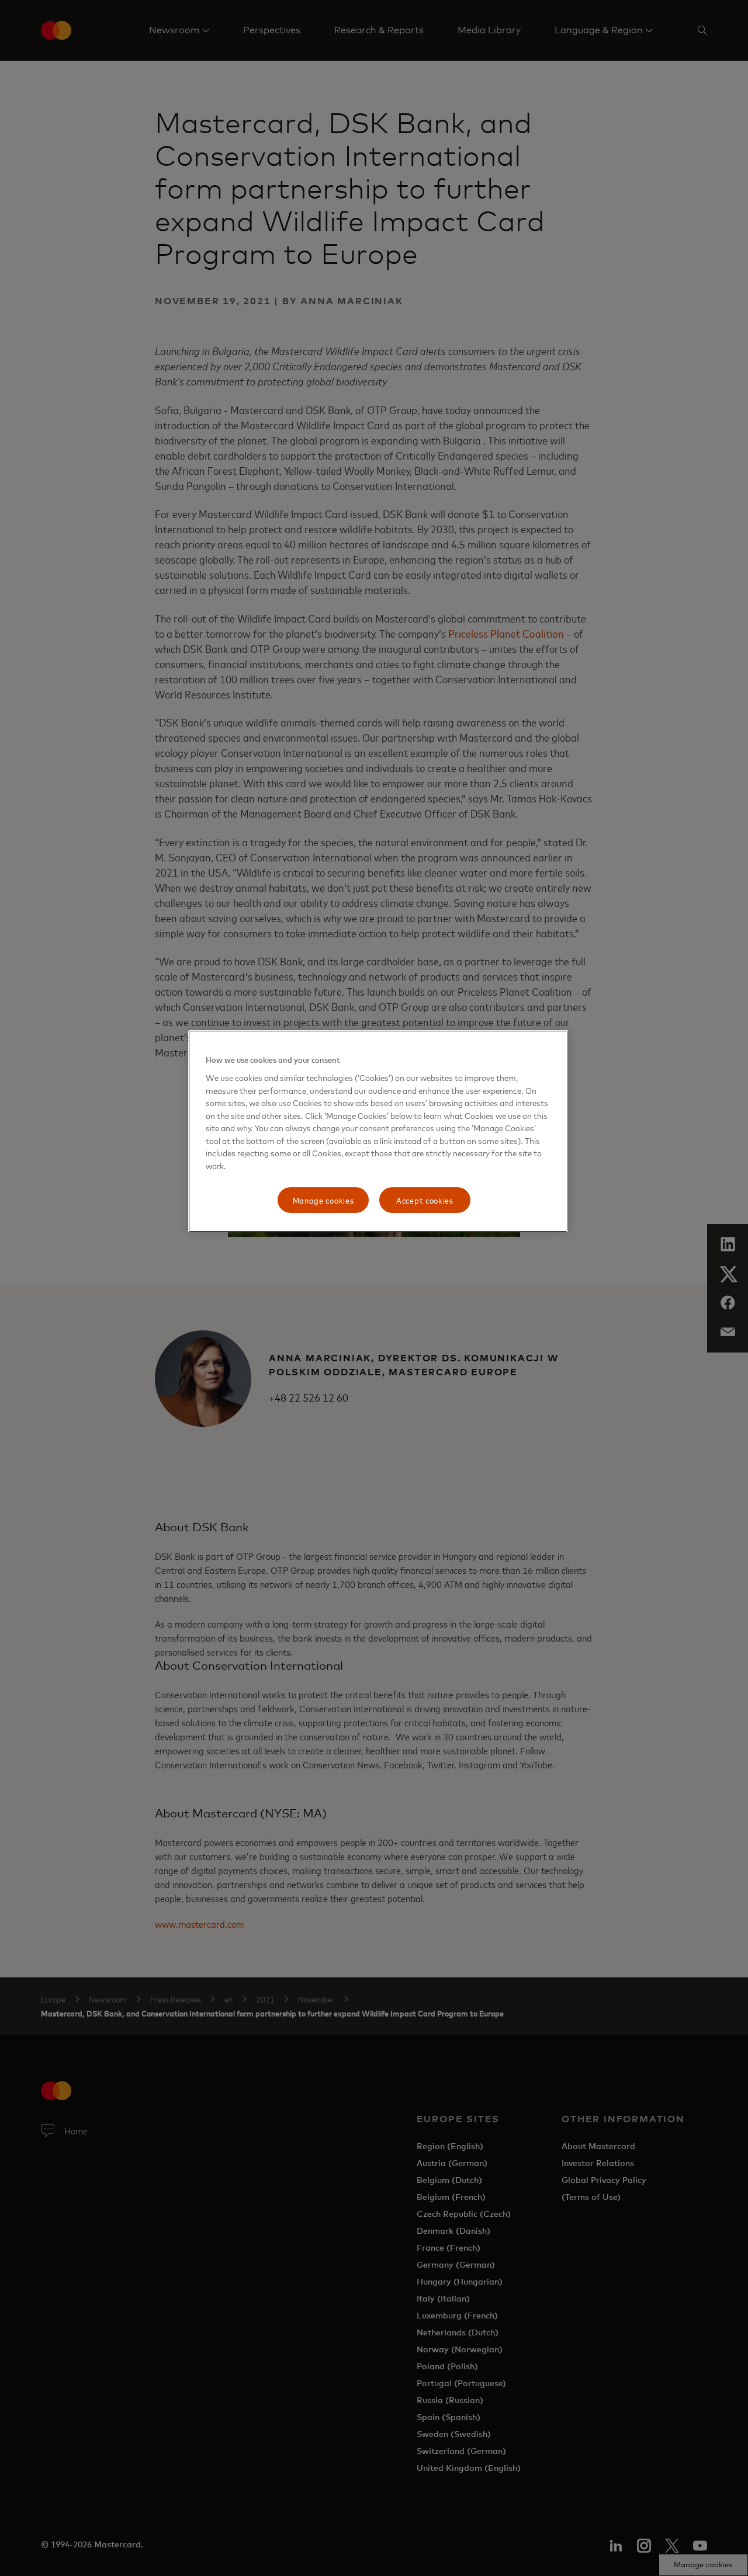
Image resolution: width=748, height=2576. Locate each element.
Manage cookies (323, 1200)
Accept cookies (425, 1200)
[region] (378, 1131)
